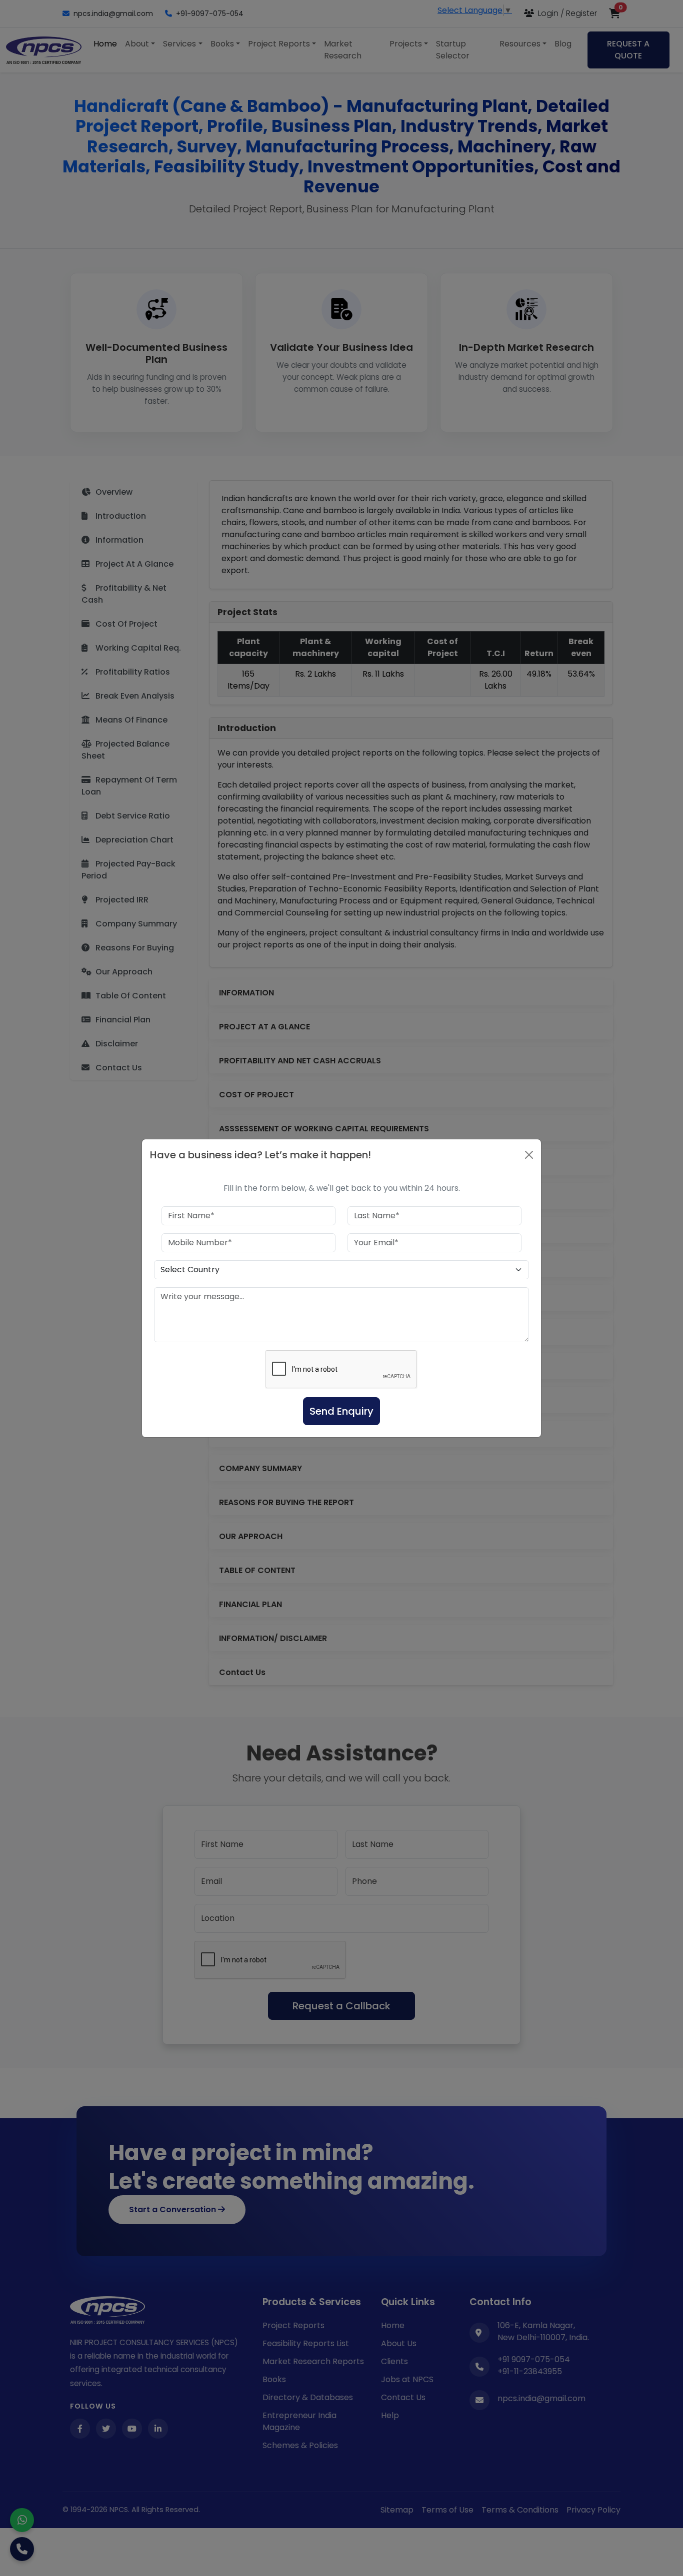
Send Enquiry (341, 1411)
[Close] (529, 1155)
